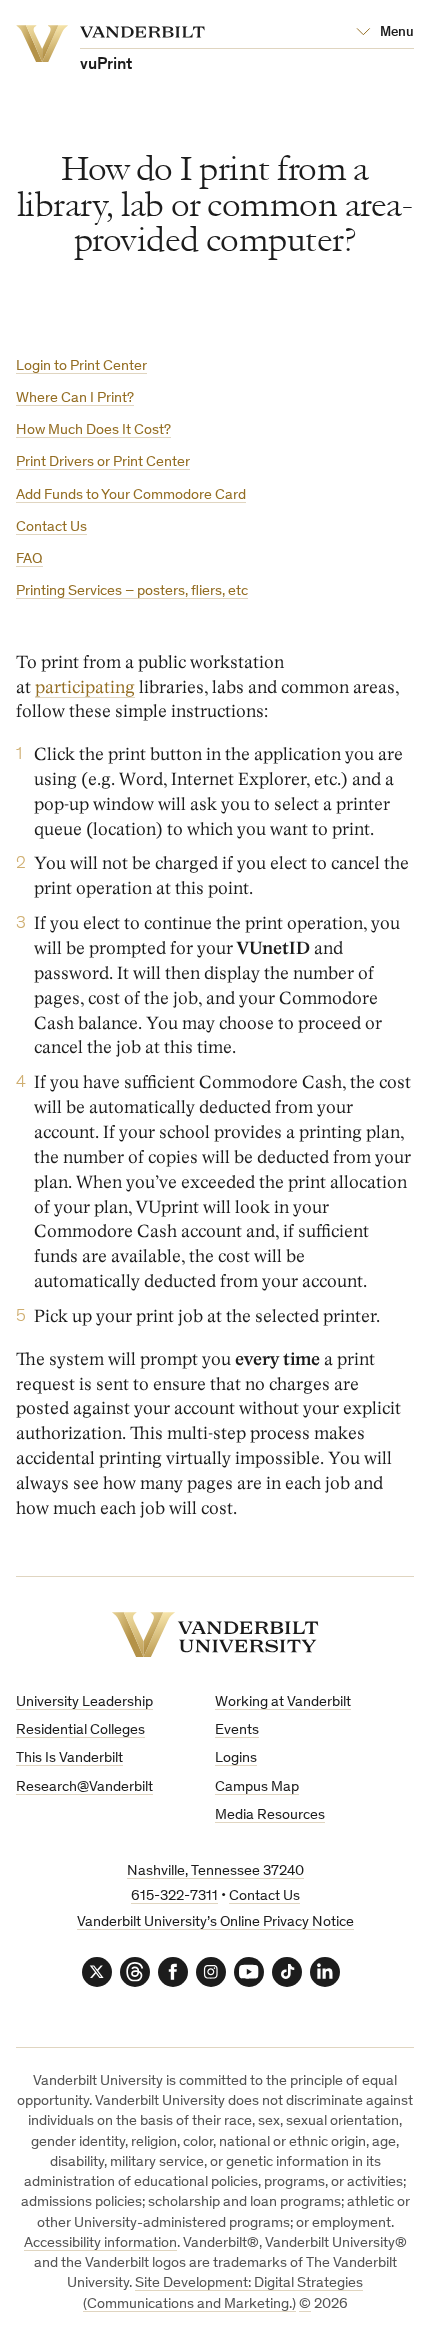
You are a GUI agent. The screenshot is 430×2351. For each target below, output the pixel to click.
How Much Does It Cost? (93, 430)
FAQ (29, 559)
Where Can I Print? (75, 398)
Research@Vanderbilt (84, 1787)
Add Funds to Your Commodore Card (131, 495)
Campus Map (257, 1787)
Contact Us (51, 527)
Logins (236, 1758)
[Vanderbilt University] (215, 1634)
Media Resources (270, 1815)
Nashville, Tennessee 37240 (215, 1871)
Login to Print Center (81, 366)
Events (237, 1730)
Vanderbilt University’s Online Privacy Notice (215, 1922)
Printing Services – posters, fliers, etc (132, 591)
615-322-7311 (174, 1896)
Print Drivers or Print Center (103, 462)
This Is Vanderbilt (69, 1758)
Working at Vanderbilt (283, 1702)
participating (85, 687)
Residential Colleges (80, 1730)
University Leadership (84, 1702)
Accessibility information (100, 2243)
